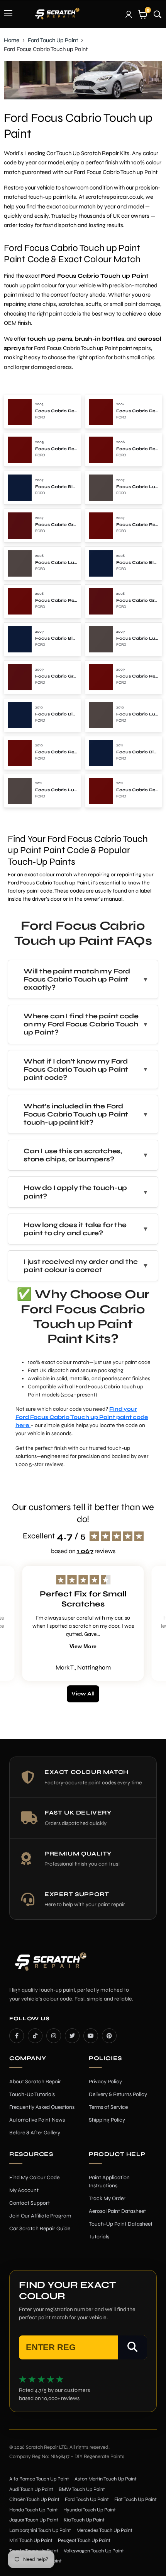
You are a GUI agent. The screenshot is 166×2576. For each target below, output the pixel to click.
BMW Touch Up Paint (82, 2489)
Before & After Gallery (35, 2133)
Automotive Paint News (37, 2120)
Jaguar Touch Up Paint (34, 2520)
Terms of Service (108, 2107)
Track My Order (107, 2198)
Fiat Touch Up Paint (136, 2499)
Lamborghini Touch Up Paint (40, 2530)
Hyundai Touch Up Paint (90, 2510)
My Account (24, 2190)
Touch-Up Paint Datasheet (121, 2224)
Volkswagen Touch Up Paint (94, 2551)
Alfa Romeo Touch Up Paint (39, 2479)
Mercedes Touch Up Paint (104, 2530)
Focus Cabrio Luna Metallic (137, 487)
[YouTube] (91, 2036)
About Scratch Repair (35, 2082)
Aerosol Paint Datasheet (117, 2211)
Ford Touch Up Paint (53, 40)
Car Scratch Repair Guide (40, 2229)
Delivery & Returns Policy (118, 2094)
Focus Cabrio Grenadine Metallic (56, 525)
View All (83, 1694)
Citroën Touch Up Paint (34, 2499)
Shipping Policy (107, 2120)
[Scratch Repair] (57, 14)
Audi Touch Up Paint (31, 2489)
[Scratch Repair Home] (50, 1967)
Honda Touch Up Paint (34, 2510)
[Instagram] (54, 2036)
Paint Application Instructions (109, 2182)
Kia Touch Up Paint (84, 2520)
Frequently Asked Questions (42, 2107)
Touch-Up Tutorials (32, 2094)
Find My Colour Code (34, 2177)
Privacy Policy (105, 2082)
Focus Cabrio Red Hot (56, 411)
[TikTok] (35, 2036)
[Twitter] (72, 2036)
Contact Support (30, 2203)
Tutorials (99, 2237)
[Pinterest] (109, 2036)
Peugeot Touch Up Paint (84, 2540)
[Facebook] (17, 2036)
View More (83, 1646)
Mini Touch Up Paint (31, 2540)
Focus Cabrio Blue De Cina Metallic (56, 487)
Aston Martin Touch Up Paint (106, 2479)
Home (12, 40)
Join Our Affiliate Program (40, 2216)
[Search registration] (132, 2347)
